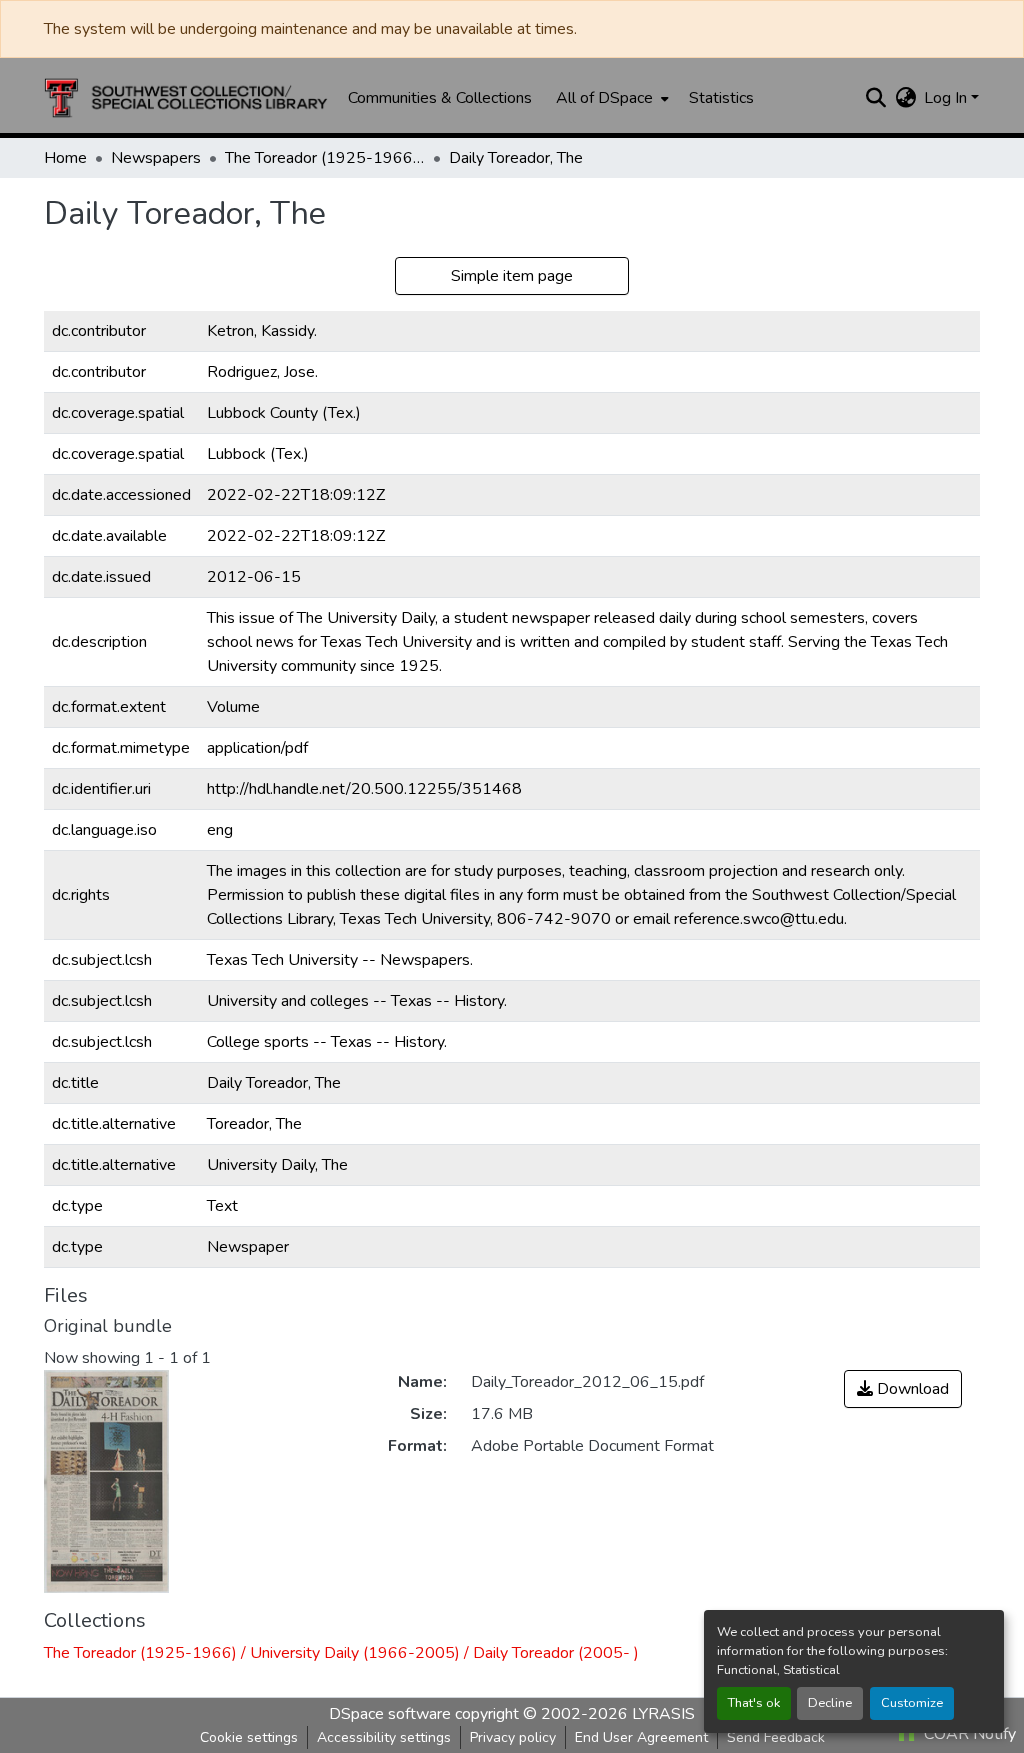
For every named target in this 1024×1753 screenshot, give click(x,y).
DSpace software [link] (390, 1714)
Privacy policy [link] (513, 1737)
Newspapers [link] (156, 158)
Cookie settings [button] (249, 1737)
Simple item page (512, 276)
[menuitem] (610, 98)
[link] (903, 1389)
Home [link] (65, 158)
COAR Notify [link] (968, 1734)
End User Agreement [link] (641, 1737)
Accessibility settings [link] (384, 1737)
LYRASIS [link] (663, 1714)
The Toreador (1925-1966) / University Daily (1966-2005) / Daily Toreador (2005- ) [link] (325, 158)
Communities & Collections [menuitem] (440, 98)
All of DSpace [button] (604, 98)
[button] (186, 98)
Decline (830, 1703)
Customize (912, 1703)
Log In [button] (947, 98)
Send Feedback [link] (776, 1737)
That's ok (754, 1703)
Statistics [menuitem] (721, 98)
